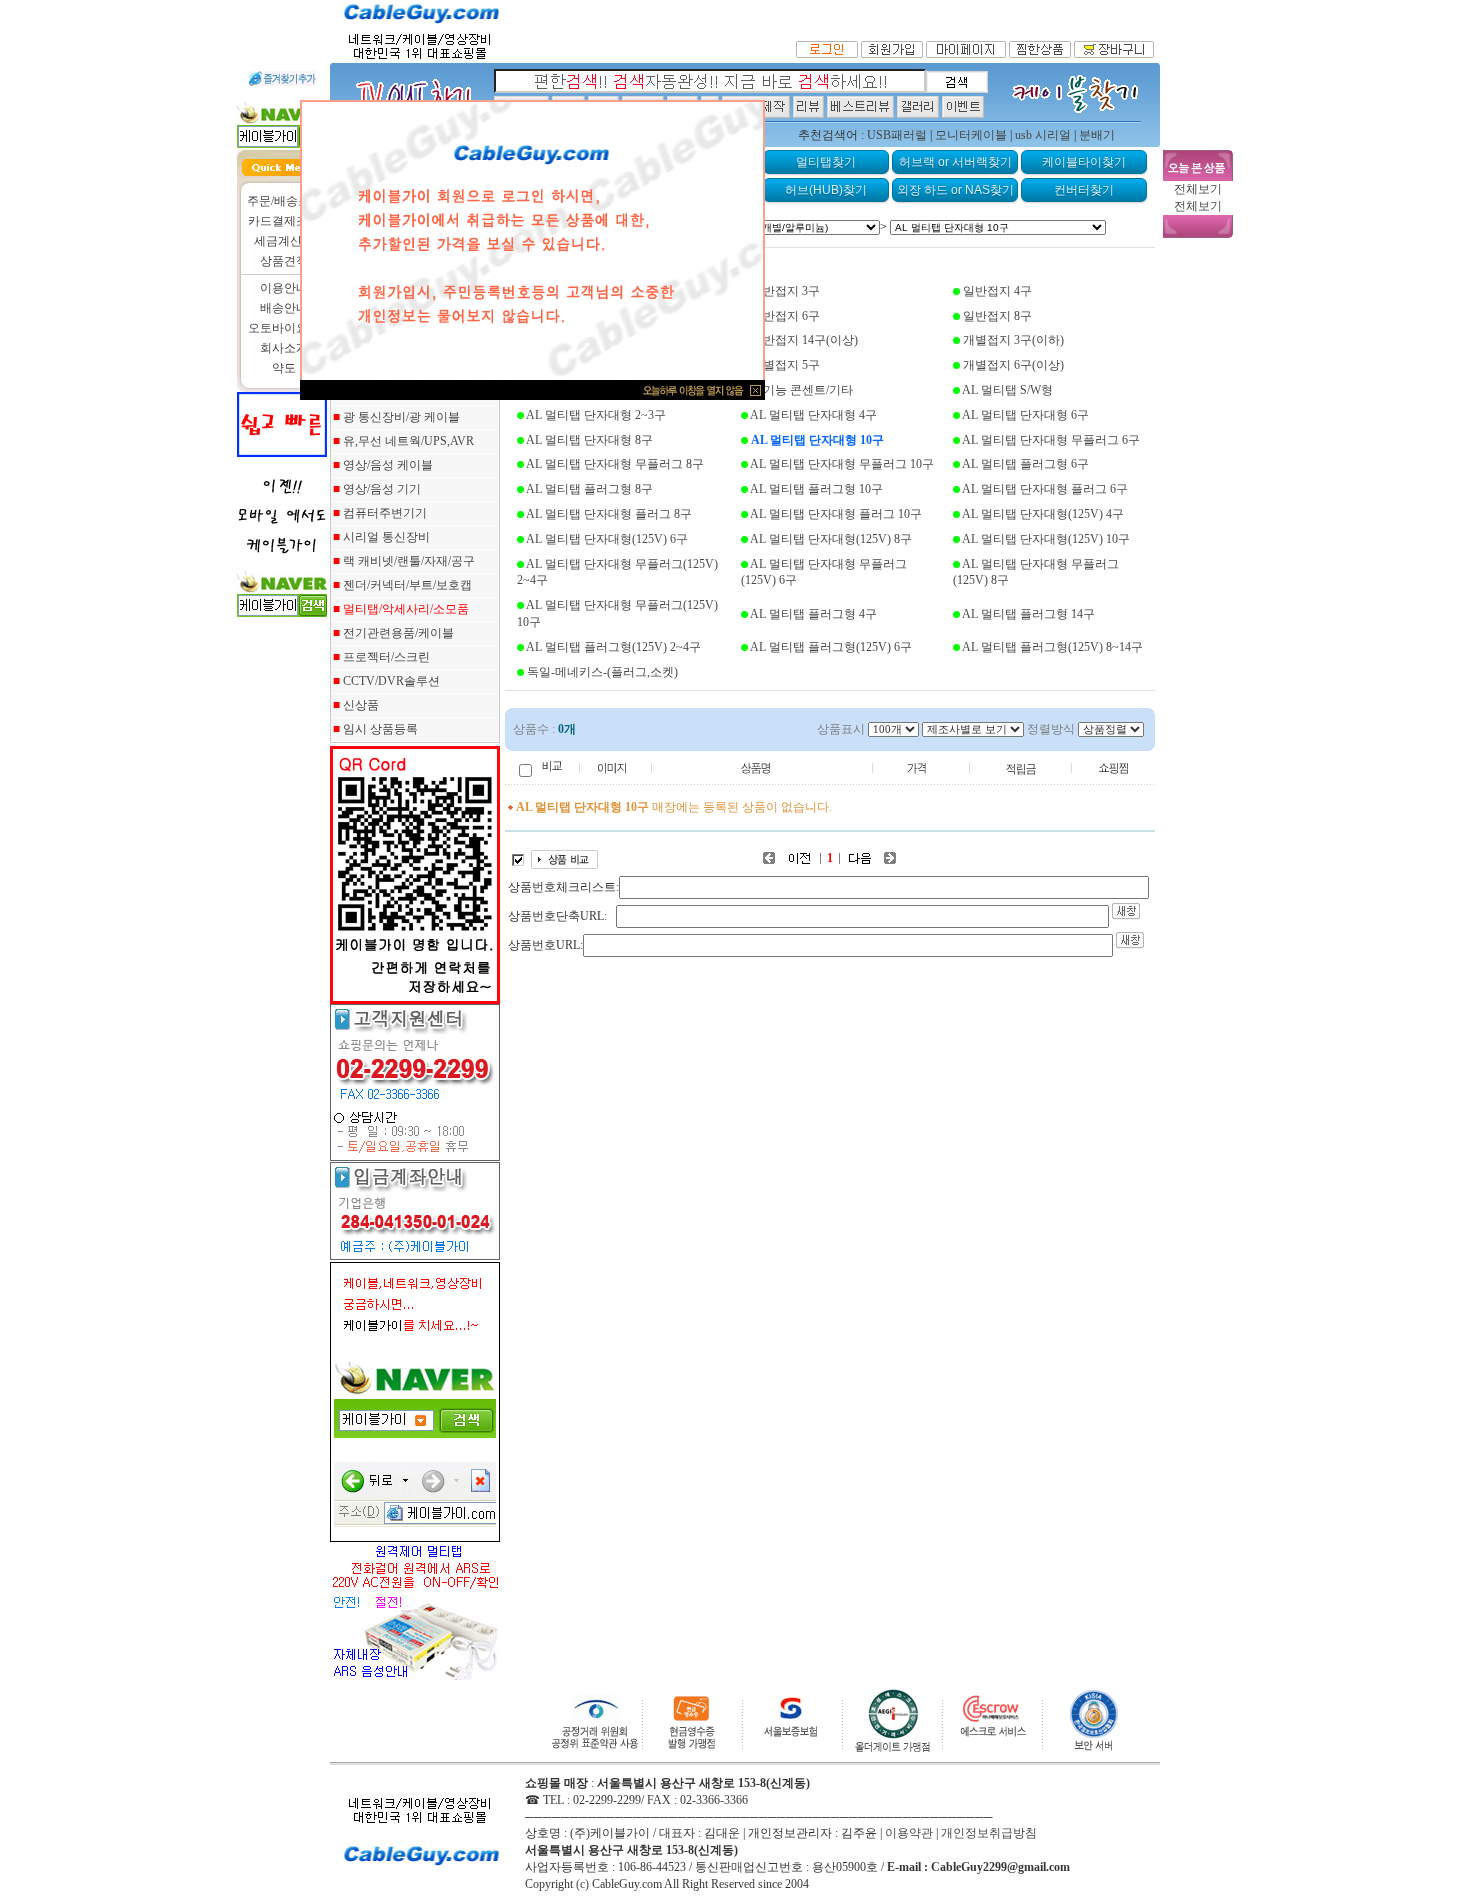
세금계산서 (284, 241)
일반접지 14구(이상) (804, 340)
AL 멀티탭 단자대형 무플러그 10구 (842, 464)
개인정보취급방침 (989, 1833)
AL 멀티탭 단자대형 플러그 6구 (1045, 489)
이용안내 (284, 288)
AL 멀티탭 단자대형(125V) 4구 (1043, 514)
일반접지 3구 (785, 291)
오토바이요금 (284, 328)
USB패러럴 (897, 135)
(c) (582, 1884)
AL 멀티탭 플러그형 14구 (1028, 614)
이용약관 (909, 1833)
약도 (284, 368)
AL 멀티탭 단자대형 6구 (1025, 415)
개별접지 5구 (785, 365)
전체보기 (1198, 189)
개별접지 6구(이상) (1013, 365)
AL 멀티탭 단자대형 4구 (813, 415)
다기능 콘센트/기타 (802, 390)
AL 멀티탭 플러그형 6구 (1025, 464)
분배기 (1097, 135)
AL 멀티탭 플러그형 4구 (813, 614)
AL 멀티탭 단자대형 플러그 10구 (836, 514)
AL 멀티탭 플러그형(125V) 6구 (831, 647)
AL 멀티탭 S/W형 (1007, 390)
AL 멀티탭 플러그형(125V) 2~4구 (613, 647)
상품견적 (284, 261)
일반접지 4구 (997, 291)
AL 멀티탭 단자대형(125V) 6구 (607, 539)
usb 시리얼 (1043, 135)
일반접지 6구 (785, 316)
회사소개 (284, 348)
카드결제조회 (284, 221)
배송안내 (284, 308)
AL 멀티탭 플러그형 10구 (816, 489)
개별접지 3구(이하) (1013, 340)
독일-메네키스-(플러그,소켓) (602, 672)
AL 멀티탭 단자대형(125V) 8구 (831, 539)
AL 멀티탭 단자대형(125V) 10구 (1046, 539)
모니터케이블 (971, 135)
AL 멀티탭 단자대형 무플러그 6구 (1051, 440)
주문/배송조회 (284, 201)
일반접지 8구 (997, 316)
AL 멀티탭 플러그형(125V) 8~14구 (1052, 647)
